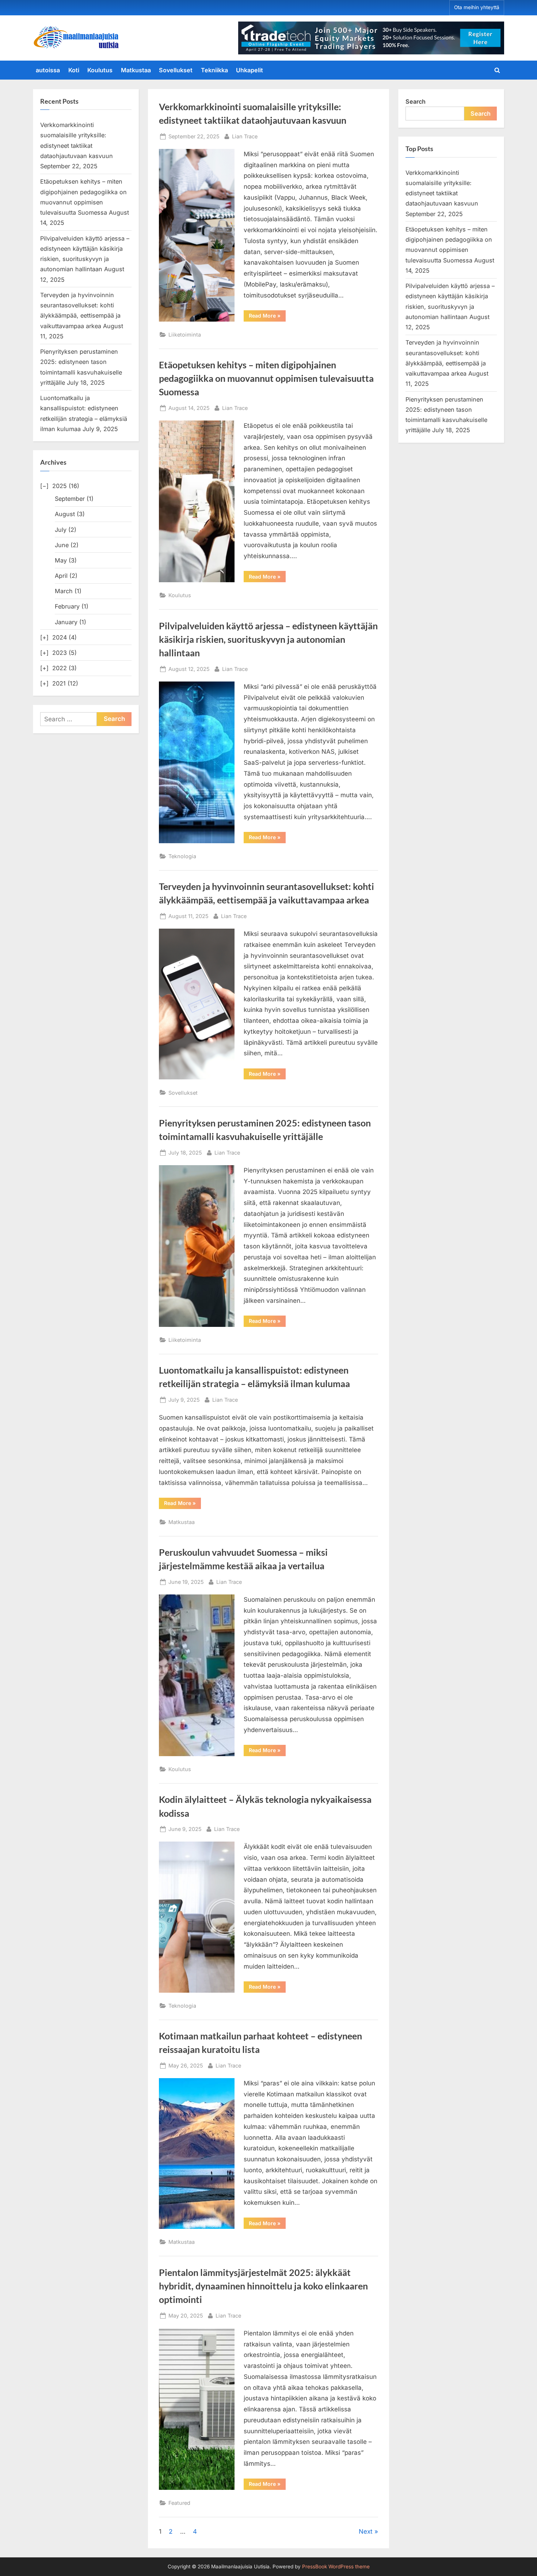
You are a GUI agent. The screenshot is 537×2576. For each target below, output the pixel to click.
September (70, 499)
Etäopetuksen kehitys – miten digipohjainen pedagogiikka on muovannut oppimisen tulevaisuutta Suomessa (266, 378)
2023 (60, 653)
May (61, 560)
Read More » (267, 317)
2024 (60, 637)
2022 (60, 668)
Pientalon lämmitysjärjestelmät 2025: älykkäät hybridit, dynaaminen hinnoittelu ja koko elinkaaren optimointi (263, 2286)
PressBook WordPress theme (336, 2567)
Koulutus (100, 70)
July (61, 530)
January (66, 622)
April (61, 576)
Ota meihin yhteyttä (477, 7)
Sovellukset (176, 70)
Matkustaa (136, 70)
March (64, 591)
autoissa (48, 70)
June (62, 545)
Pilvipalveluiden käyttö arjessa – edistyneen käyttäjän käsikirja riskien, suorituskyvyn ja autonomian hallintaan (268, 639)
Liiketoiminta (185, 335)
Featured (179, 2503)
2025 (60, 486)
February (67, 606)
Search (416, 101)
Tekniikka (214, 70)
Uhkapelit (250, 70)
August (65, 514)
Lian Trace (245, 136)
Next (366, 2531)
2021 (59, 683)
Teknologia (182, 856)
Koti (74, 70)
